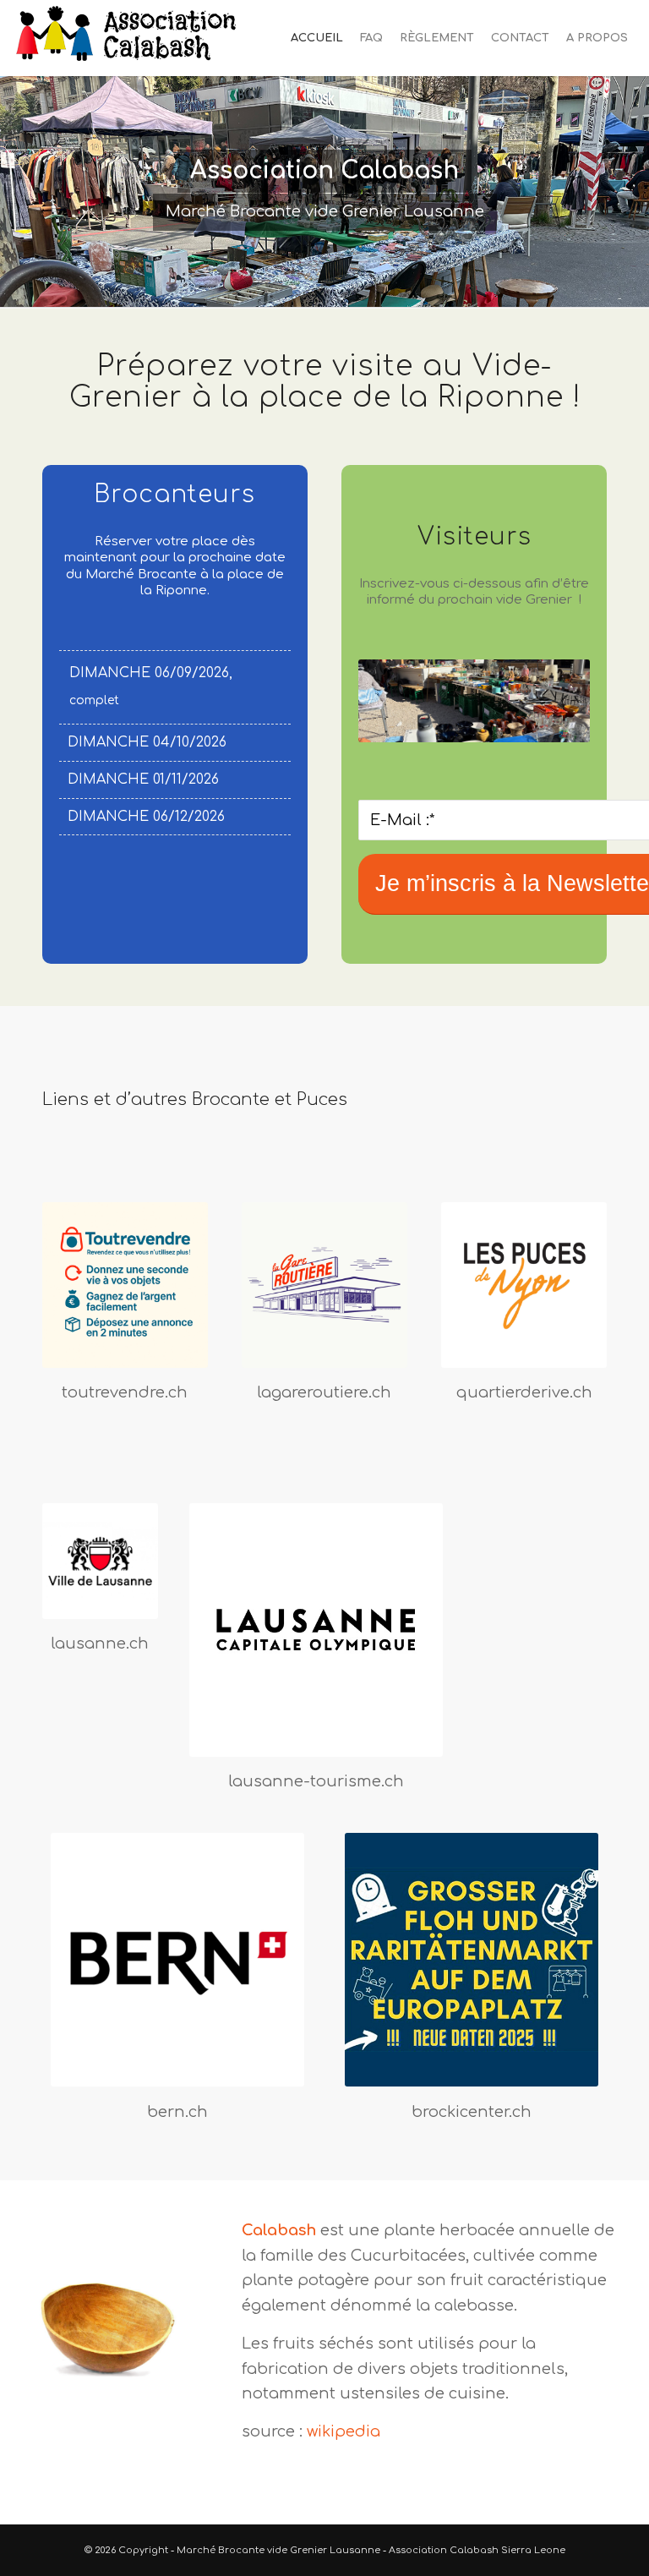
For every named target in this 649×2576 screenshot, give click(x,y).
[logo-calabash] (128, 38)
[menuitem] (317, 38)
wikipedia (344, 2431)
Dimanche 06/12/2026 (146, 817)
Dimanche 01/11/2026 (143, 779)
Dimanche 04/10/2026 (147, 742)
